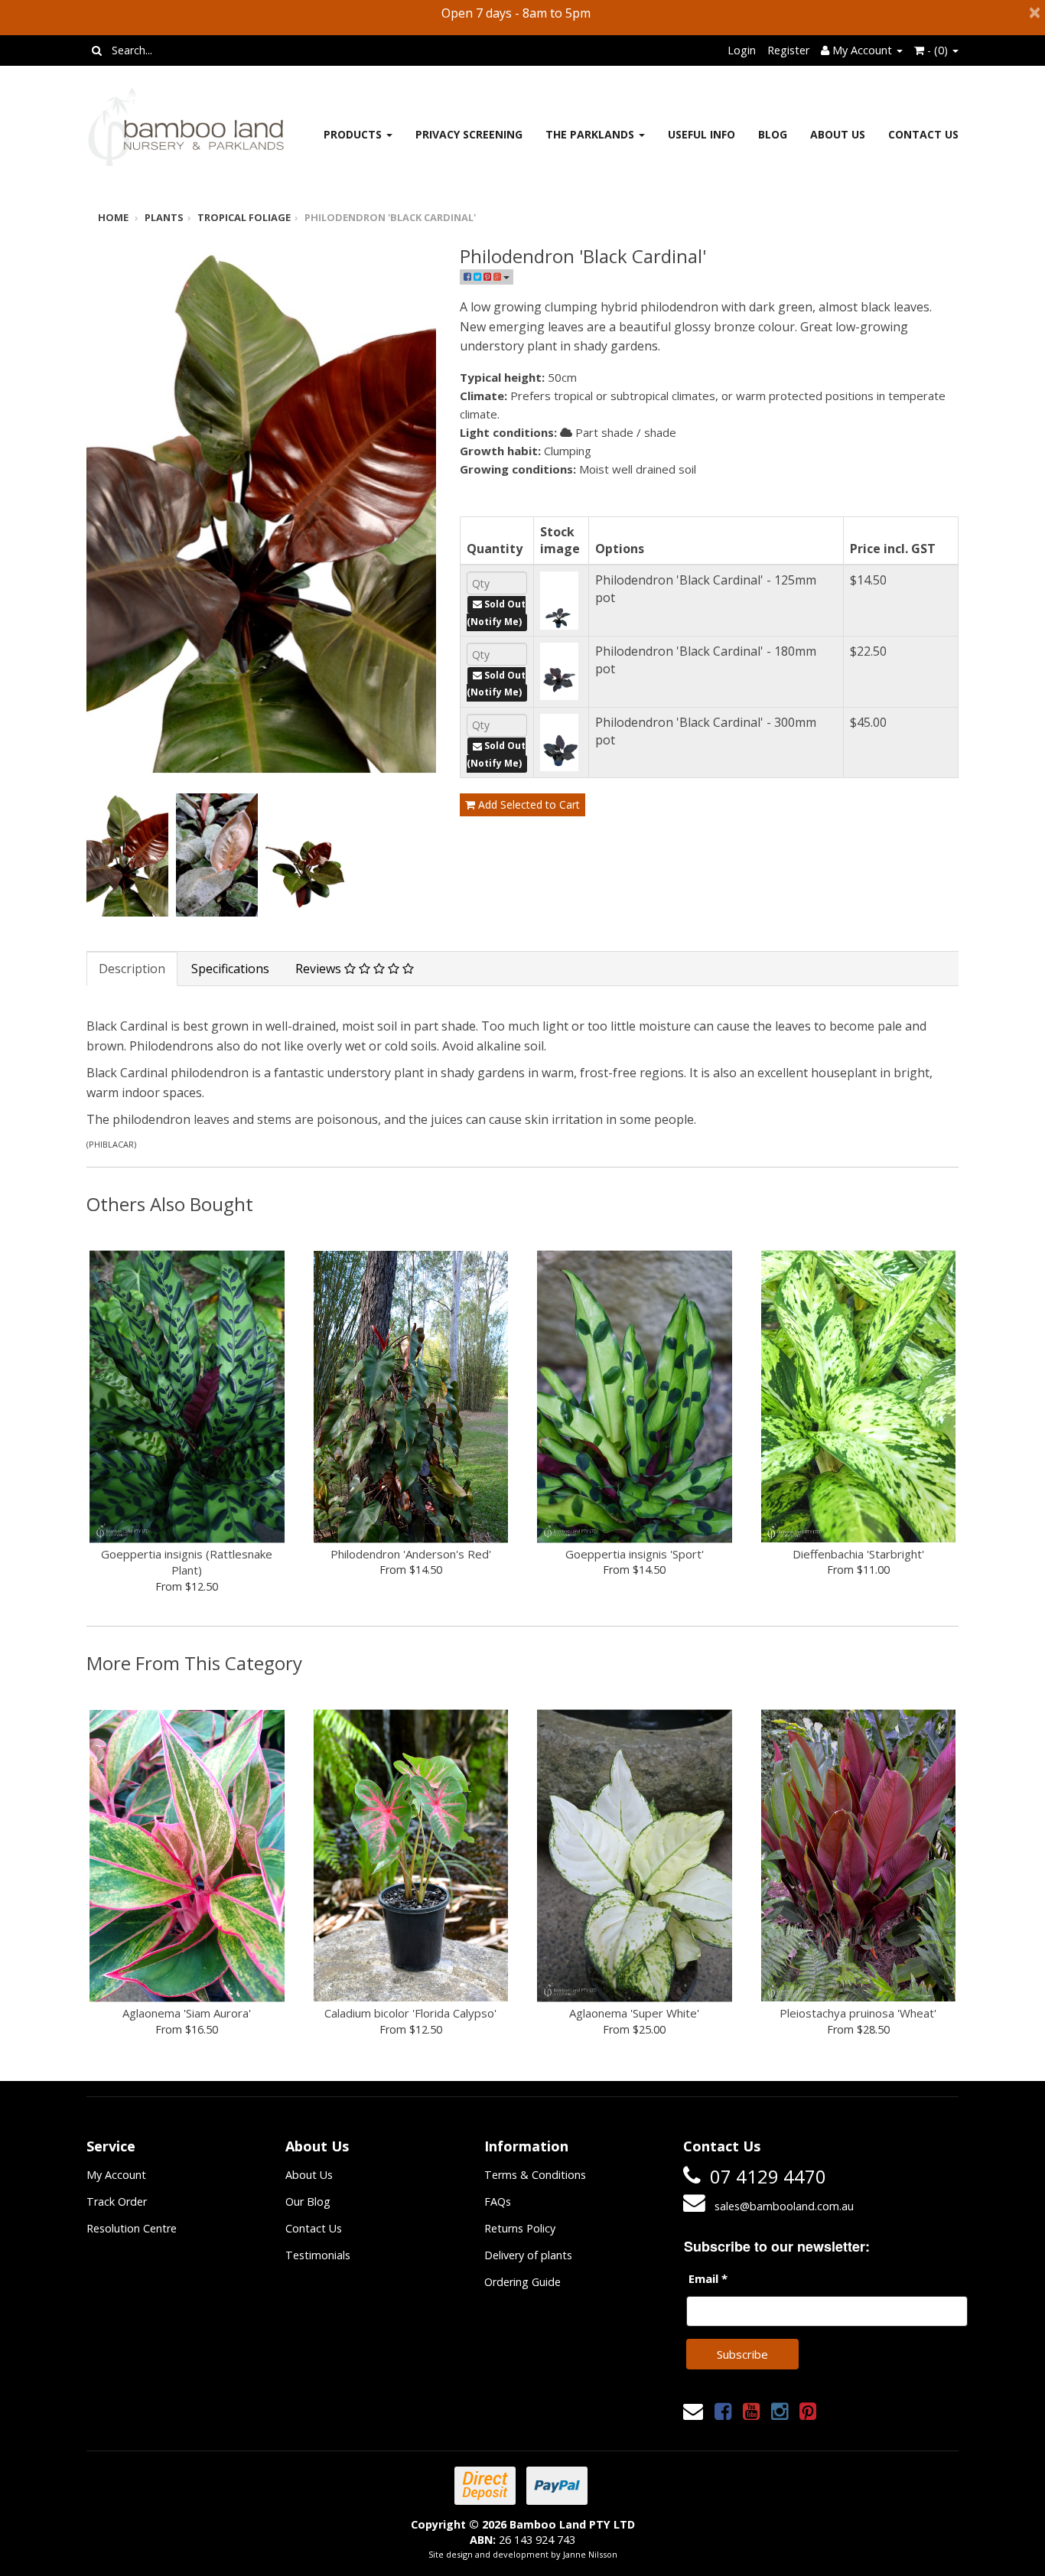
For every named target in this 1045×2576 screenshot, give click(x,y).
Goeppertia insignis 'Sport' (635, 1554)
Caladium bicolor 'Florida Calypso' (410, 2013)
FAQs (498, 2201)
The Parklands (591, 134)
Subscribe (742, 2354)
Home (113, 217)
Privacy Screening (469, 134)
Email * (708, 2278)
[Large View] (127, 855)
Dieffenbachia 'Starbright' (858, 1554)
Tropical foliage (244, 217)
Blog (773, 134)
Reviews (320, 969)
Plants (164, 217)
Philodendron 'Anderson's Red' (411, 1554)
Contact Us (923, 134)
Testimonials (318, 2255)
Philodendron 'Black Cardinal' (390, 217)
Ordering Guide (522, 2282)
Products (354, 134)
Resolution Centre (132, 2228)
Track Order (117, 2201)
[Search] (97, 50)
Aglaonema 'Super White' (634, 2013)
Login (742, 50)
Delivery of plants (528, 2255)
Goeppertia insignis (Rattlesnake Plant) (187, 1562)
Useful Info (702, 134)
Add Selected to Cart (527, 804)
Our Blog (308, 2201)
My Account (116, 2175)
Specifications (230, 969)
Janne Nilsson (590, 2554)
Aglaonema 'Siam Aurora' (187, 2013)
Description (132, 969)
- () (938, 50)
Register (788, 50)
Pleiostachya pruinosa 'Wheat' (858, 2013)
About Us (838, 134)
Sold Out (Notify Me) (496, 613)
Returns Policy (520, 2228)
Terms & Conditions (535, 2175)
